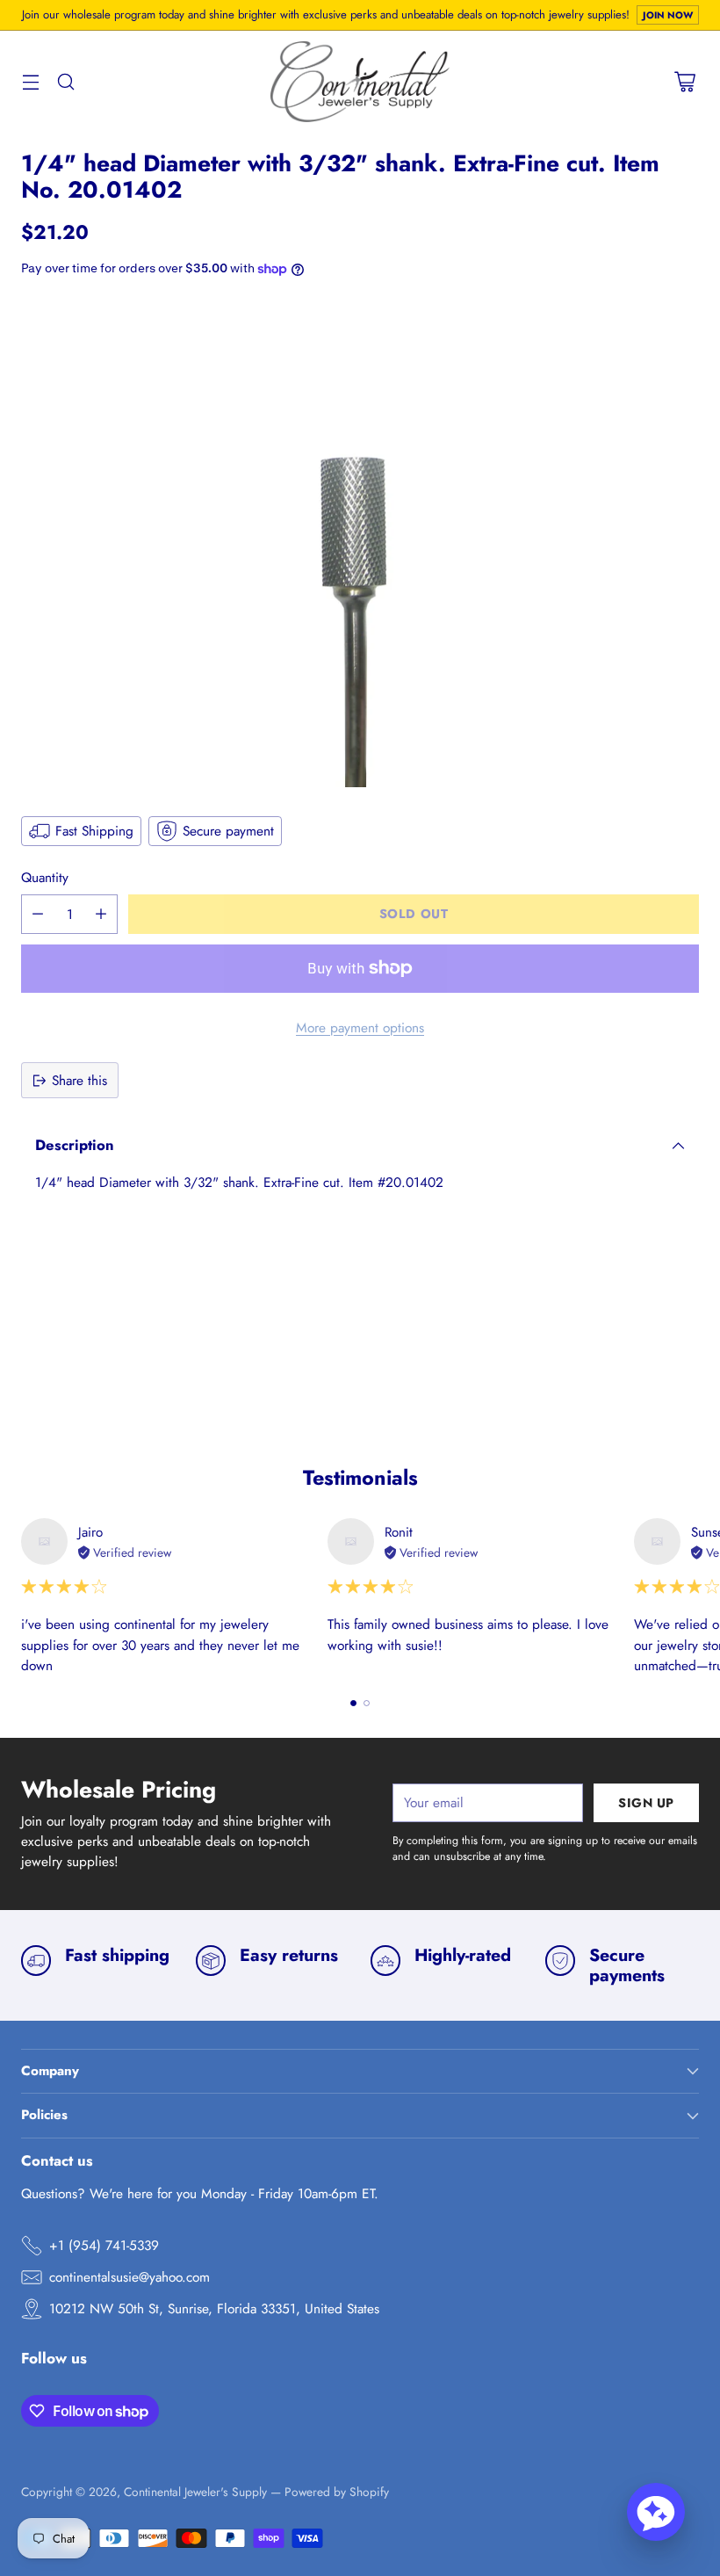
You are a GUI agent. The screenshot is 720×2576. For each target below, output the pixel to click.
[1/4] (360, 545)
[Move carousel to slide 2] (367, 1703)
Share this (79, 1080)
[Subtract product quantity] (38, 914)
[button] (656, 2512)
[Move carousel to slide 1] (353, 1703)
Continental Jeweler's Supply (195, 2492)
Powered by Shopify (337, 2492)
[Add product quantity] (101, 914)
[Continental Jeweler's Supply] (360, 82)
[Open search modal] (65, 81)
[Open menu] (30, 81)
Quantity (45, 877)
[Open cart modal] (684, 81)
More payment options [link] (360, 1028)
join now (668, 15)
